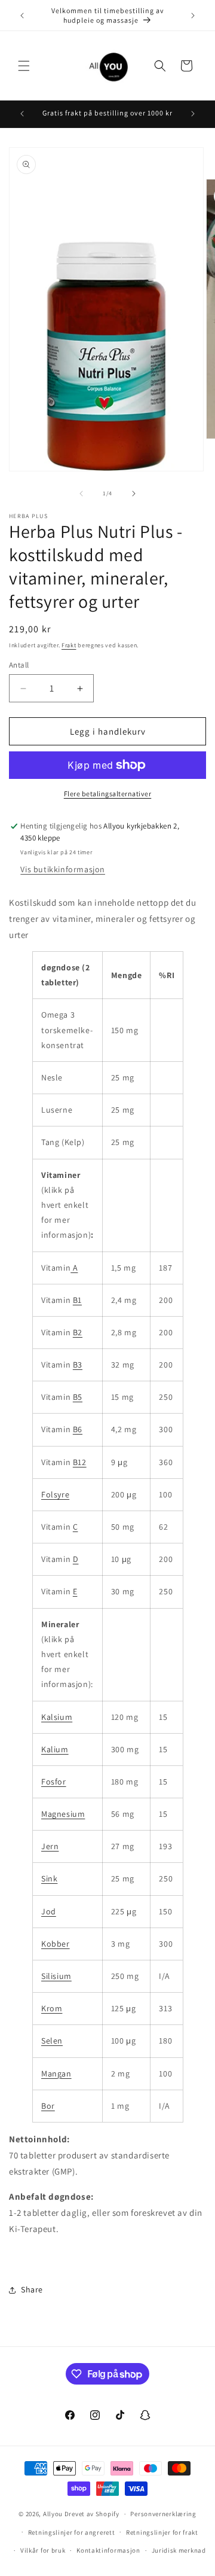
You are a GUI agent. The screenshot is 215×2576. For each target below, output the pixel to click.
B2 (78, 1332)
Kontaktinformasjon (108, 2550)
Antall (19, 665)
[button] (24, 66)
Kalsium (57, 1717)
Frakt (69, 645)
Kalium (55, 1749)
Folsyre (55, 1494)
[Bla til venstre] (81, 494)
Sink (49, 1878)
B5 (78, 1397)
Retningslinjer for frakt (162, 2532)
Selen (52, 2041)
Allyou (53, 2514)
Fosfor (54, 1782)
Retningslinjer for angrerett (72, 2532)
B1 (77, 1300)
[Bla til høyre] (134, 494)
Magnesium (63, 1814)
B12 (80, 1462)
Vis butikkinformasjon (63, 869)
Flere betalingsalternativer (108, 794)
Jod (49, 1911)
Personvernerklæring (163, 2514)
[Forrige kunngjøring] (22, 16)
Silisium (56, 1976)
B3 (78, 1365)
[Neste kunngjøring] (193, 16)
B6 (78, 1429)
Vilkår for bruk (43, 2550)
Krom (52, 2008)
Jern (50, 1846)
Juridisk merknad (179, 2550)
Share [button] (32, 2289)
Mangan (56, 2073)
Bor (48, 2106)
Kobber (56, 1944)
